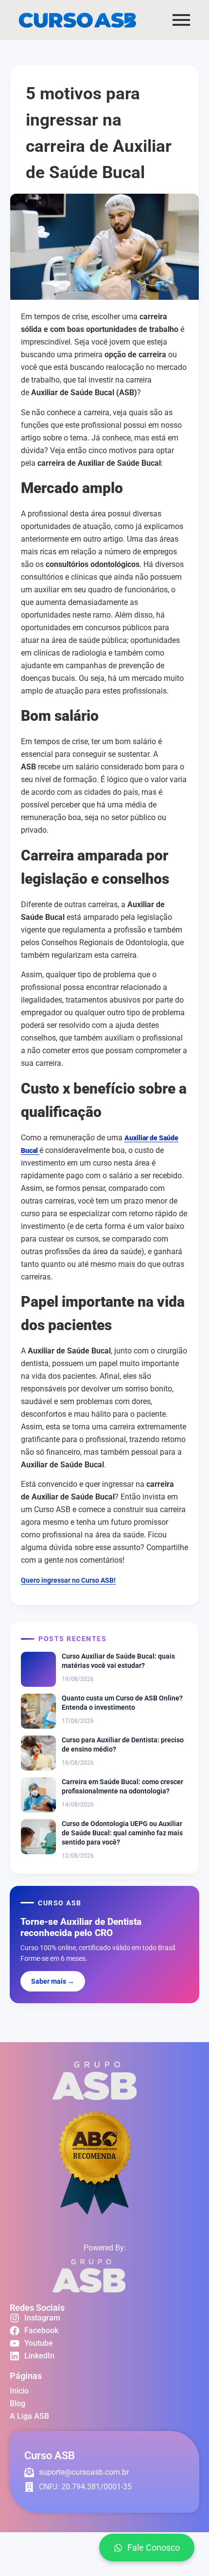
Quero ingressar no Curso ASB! (68, 1580)
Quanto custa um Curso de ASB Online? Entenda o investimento (122, 1703)
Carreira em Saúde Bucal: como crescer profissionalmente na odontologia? (122, 1786)
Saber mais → (53, 1981)
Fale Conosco (154, 2548)
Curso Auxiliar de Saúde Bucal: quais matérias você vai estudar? (118, 1661)
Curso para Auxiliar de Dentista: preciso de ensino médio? (123, 1745)
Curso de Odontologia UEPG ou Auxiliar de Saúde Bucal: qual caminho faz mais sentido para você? (122, 1833)
